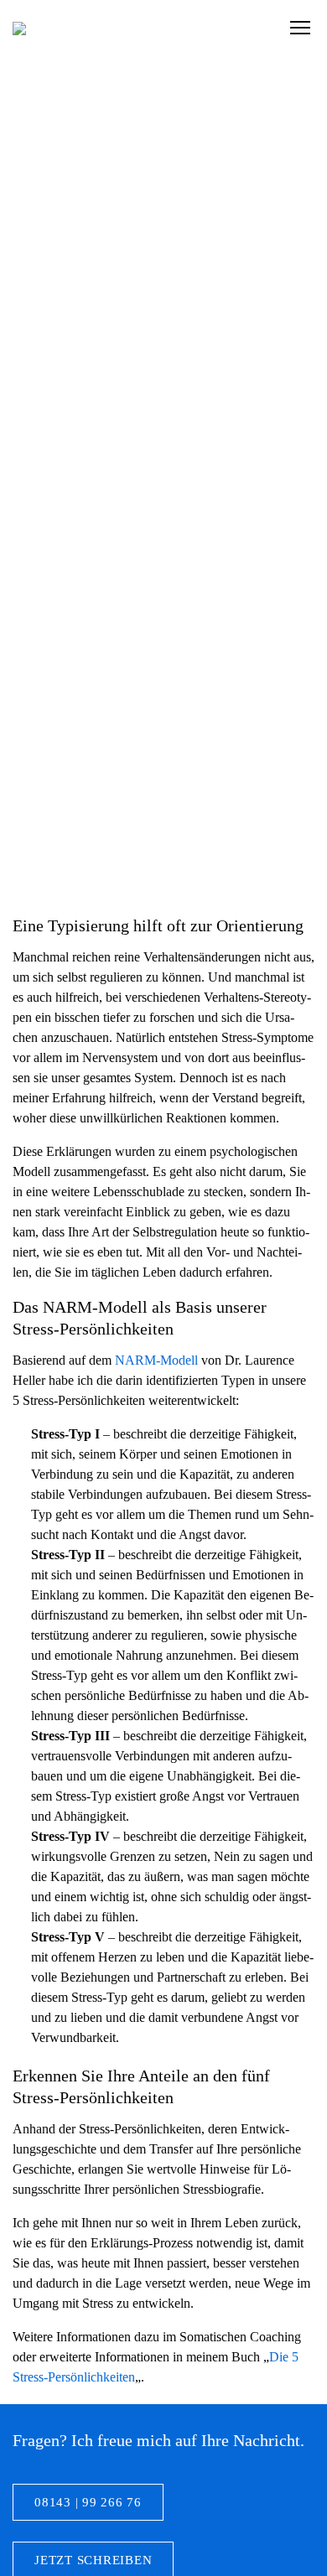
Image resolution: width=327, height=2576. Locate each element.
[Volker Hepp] (19, 28)
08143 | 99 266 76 (88, 2502)
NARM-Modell (156, 1360)
